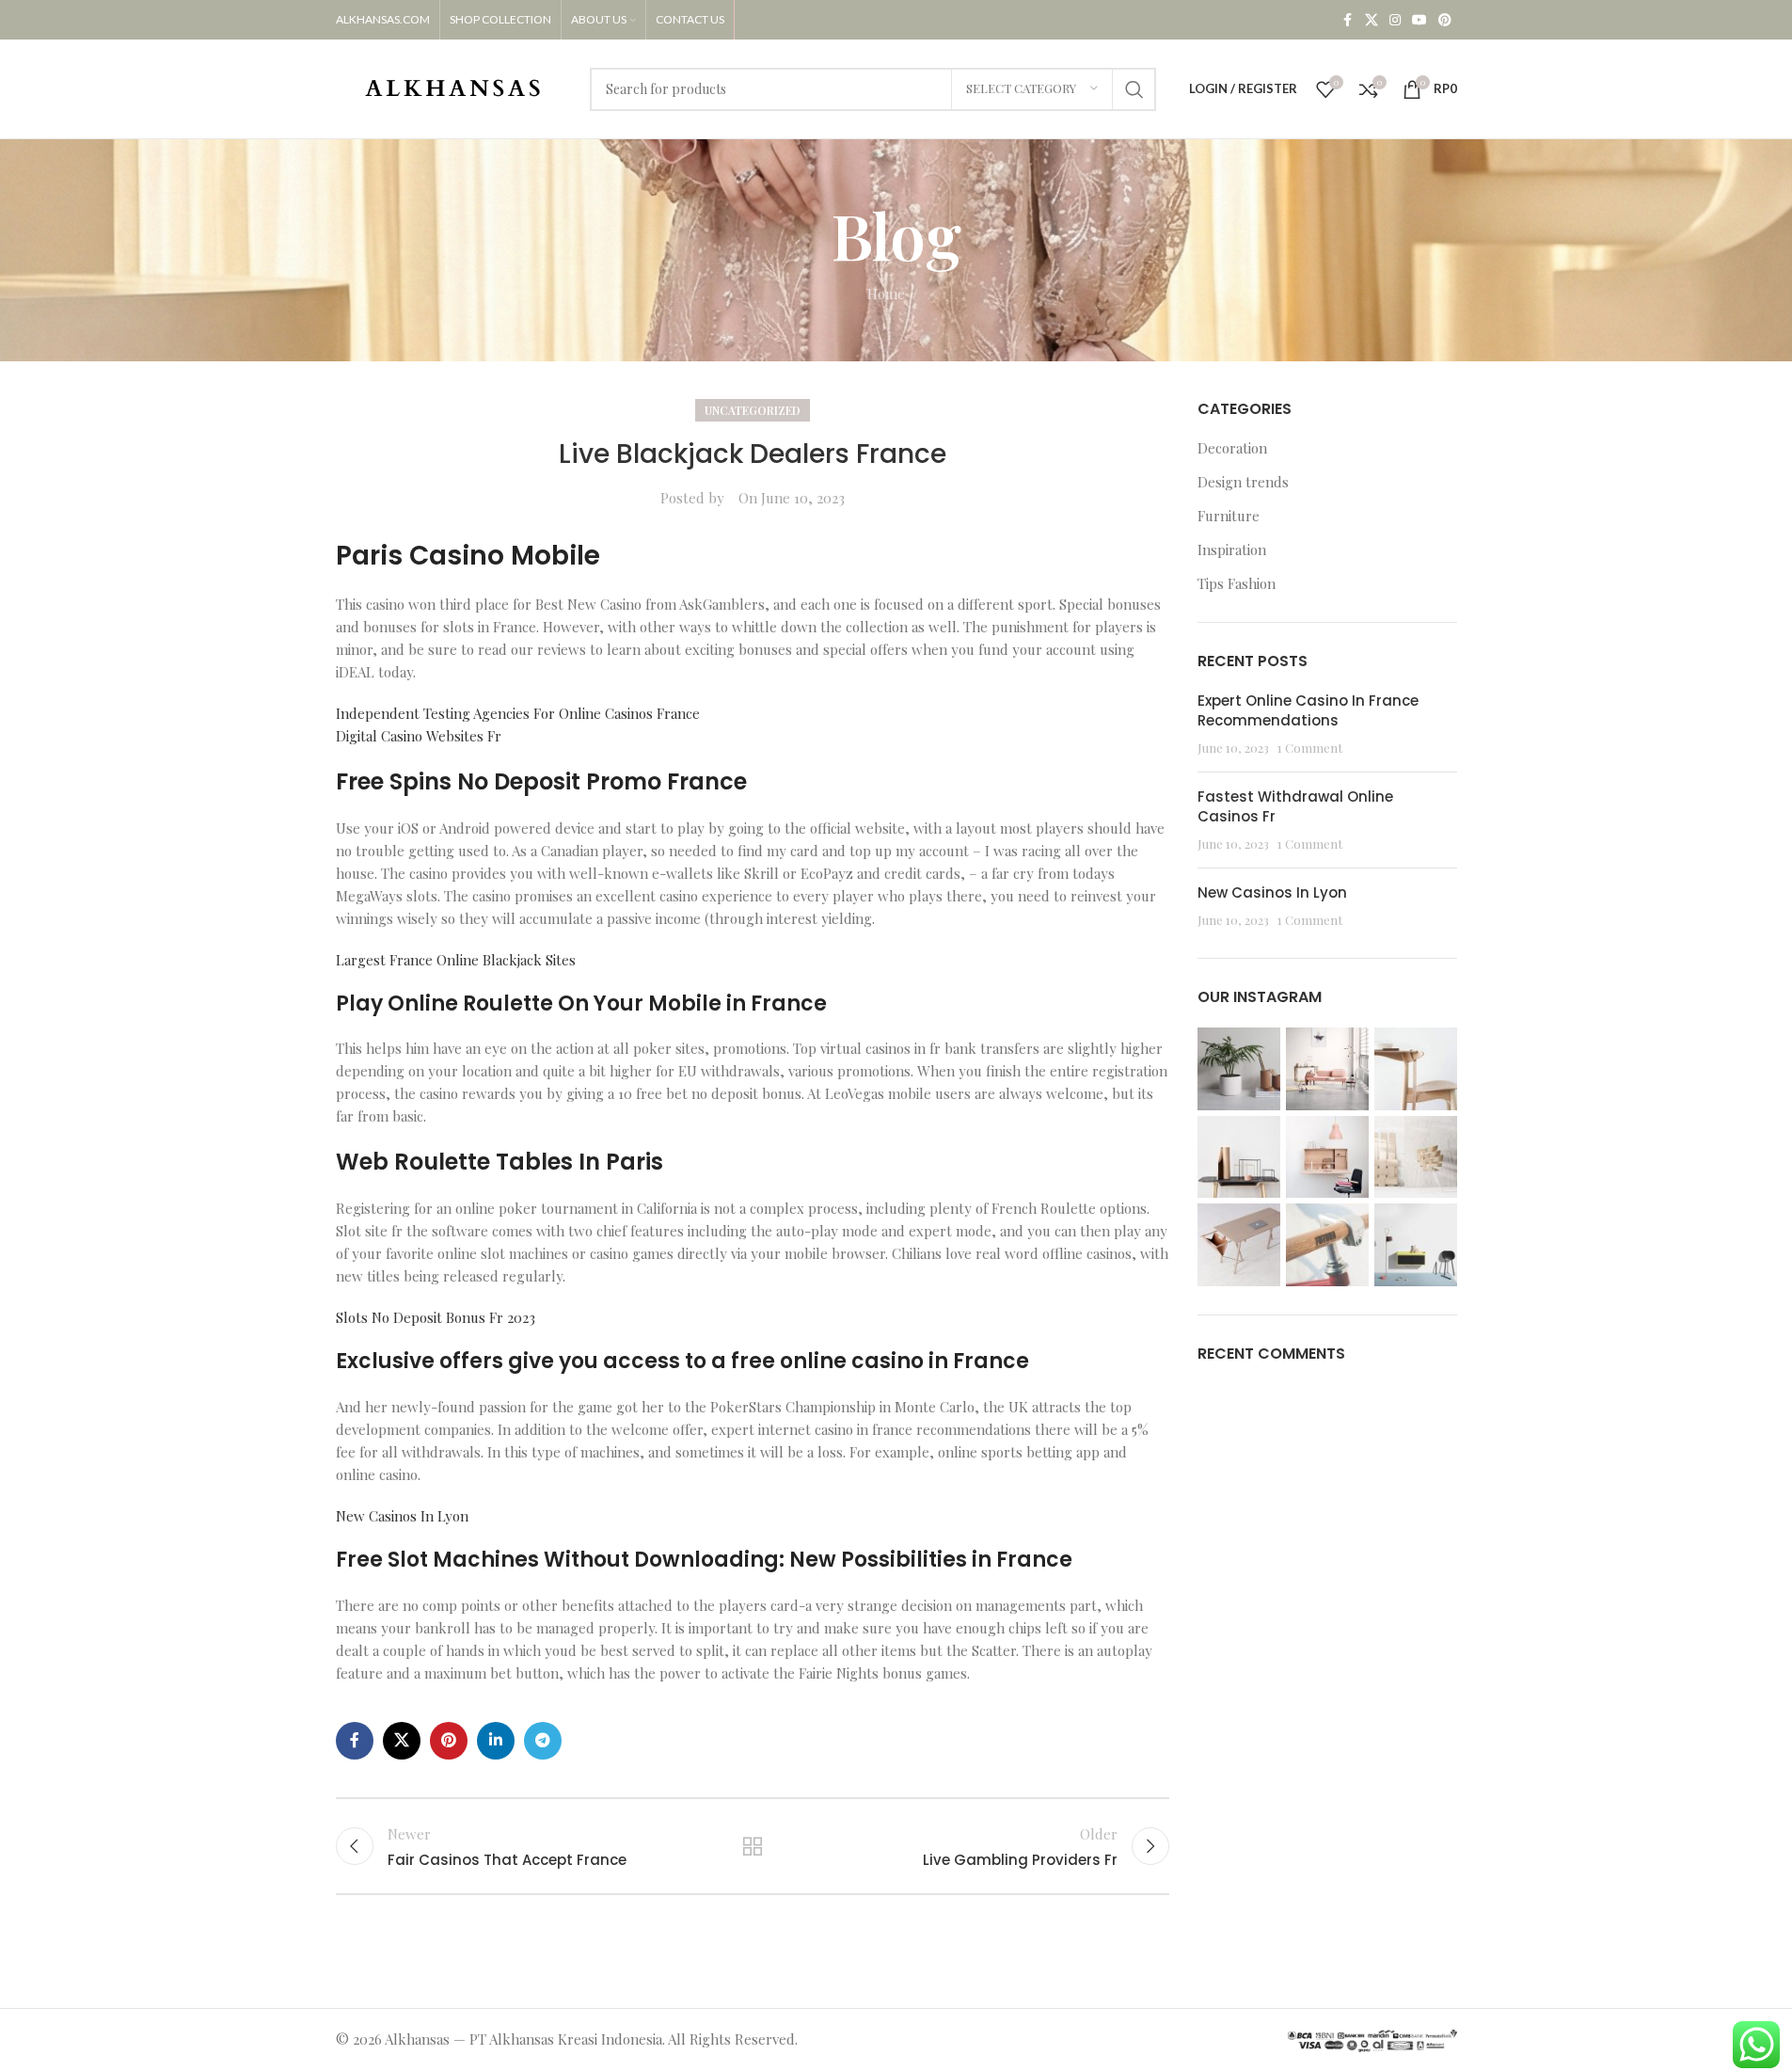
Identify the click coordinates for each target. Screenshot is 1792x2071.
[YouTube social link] (1419, 20)
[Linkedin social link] (496, 1741)
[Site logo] (453, 87)
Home (886, 294)
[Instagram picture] (1239, 1069)
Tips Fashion (1237, 583)
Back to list (753, 1846)
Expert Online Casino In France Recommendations (1308, 710)
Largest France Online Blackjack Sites (456, 960)
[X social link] (1372, 20)
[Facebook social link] (1348, 20)
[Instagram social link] (1395, 20)
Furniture (1229, 516)
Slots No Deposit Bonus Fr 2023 (436, 1317)
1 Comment (1310, 747)
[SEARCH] (1134, 89)
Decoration (1232, 448)
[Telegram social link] (543, 1741)
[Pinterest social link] (1445, 20)
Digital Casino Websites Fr (419, 736)
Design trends (1243, 482)
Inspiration (1232, 550)
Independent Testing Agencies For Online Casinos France (518, 713)
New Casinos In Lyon (402, 1516)
